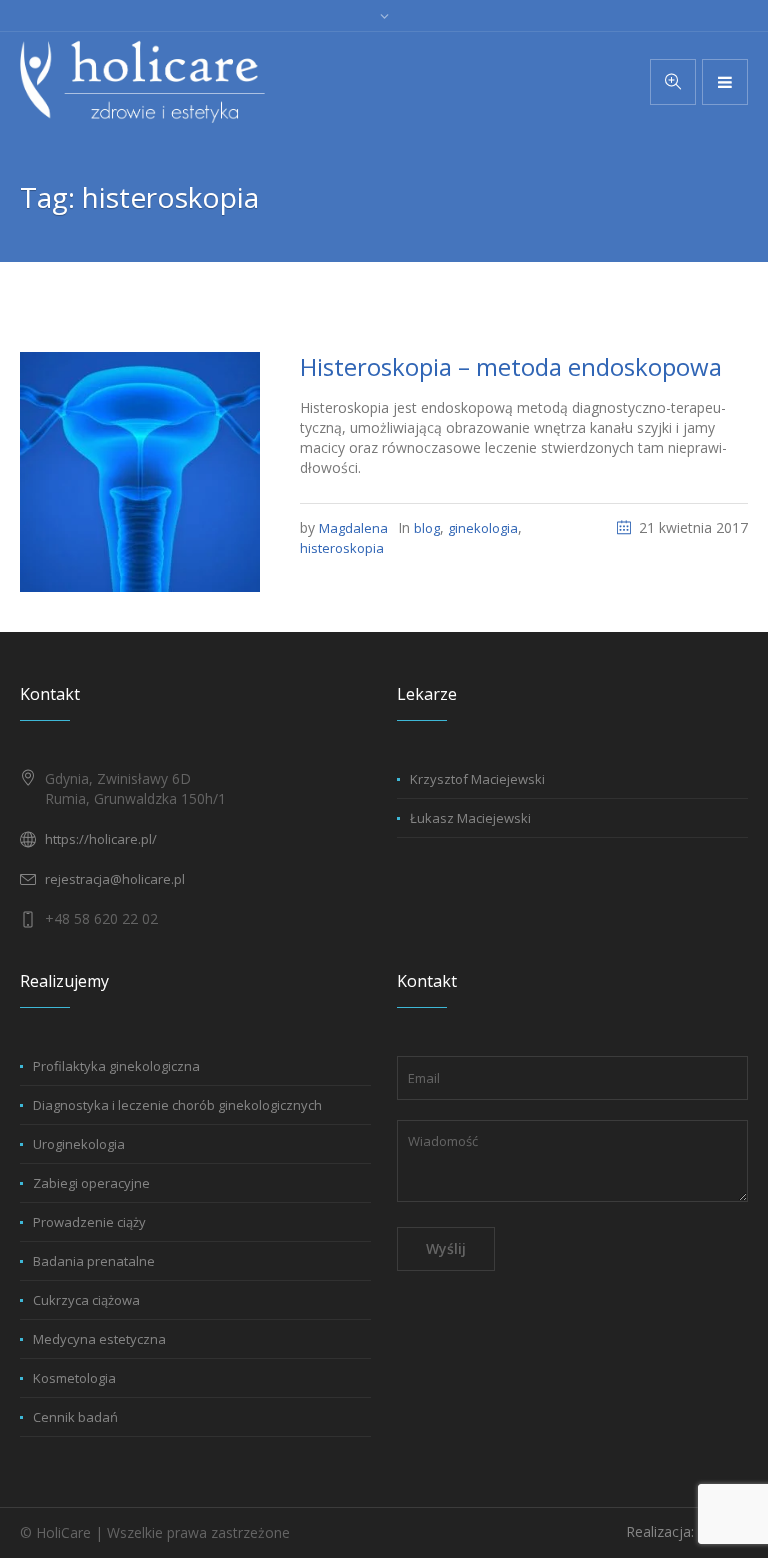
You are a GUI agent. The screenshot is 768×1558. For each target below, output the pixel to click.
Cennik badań (75, 1417)
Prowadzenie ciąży (89, 1222)
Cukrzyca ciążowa (86, 1300)
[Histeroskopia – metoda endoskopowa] (140, 471)
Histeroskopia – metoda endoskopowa (511, 366)
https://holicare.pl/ (101, 839)
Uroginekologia (79, 1144)
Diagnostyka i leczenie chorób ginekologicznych (177, 1105)
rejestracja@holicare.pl (115, 879)
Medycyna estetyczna (99, 1339)
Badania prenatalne (94, 1261)
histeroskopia (342, 548)
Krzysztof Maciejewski (477, 779)
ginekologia (483, 528)
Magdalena (353, 528)
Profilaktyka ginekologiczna (116, 1066)
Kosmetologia (74, 1378)
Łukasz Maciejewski (470, 818)
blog (427, 528)
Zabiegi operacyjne (91, 1183)
